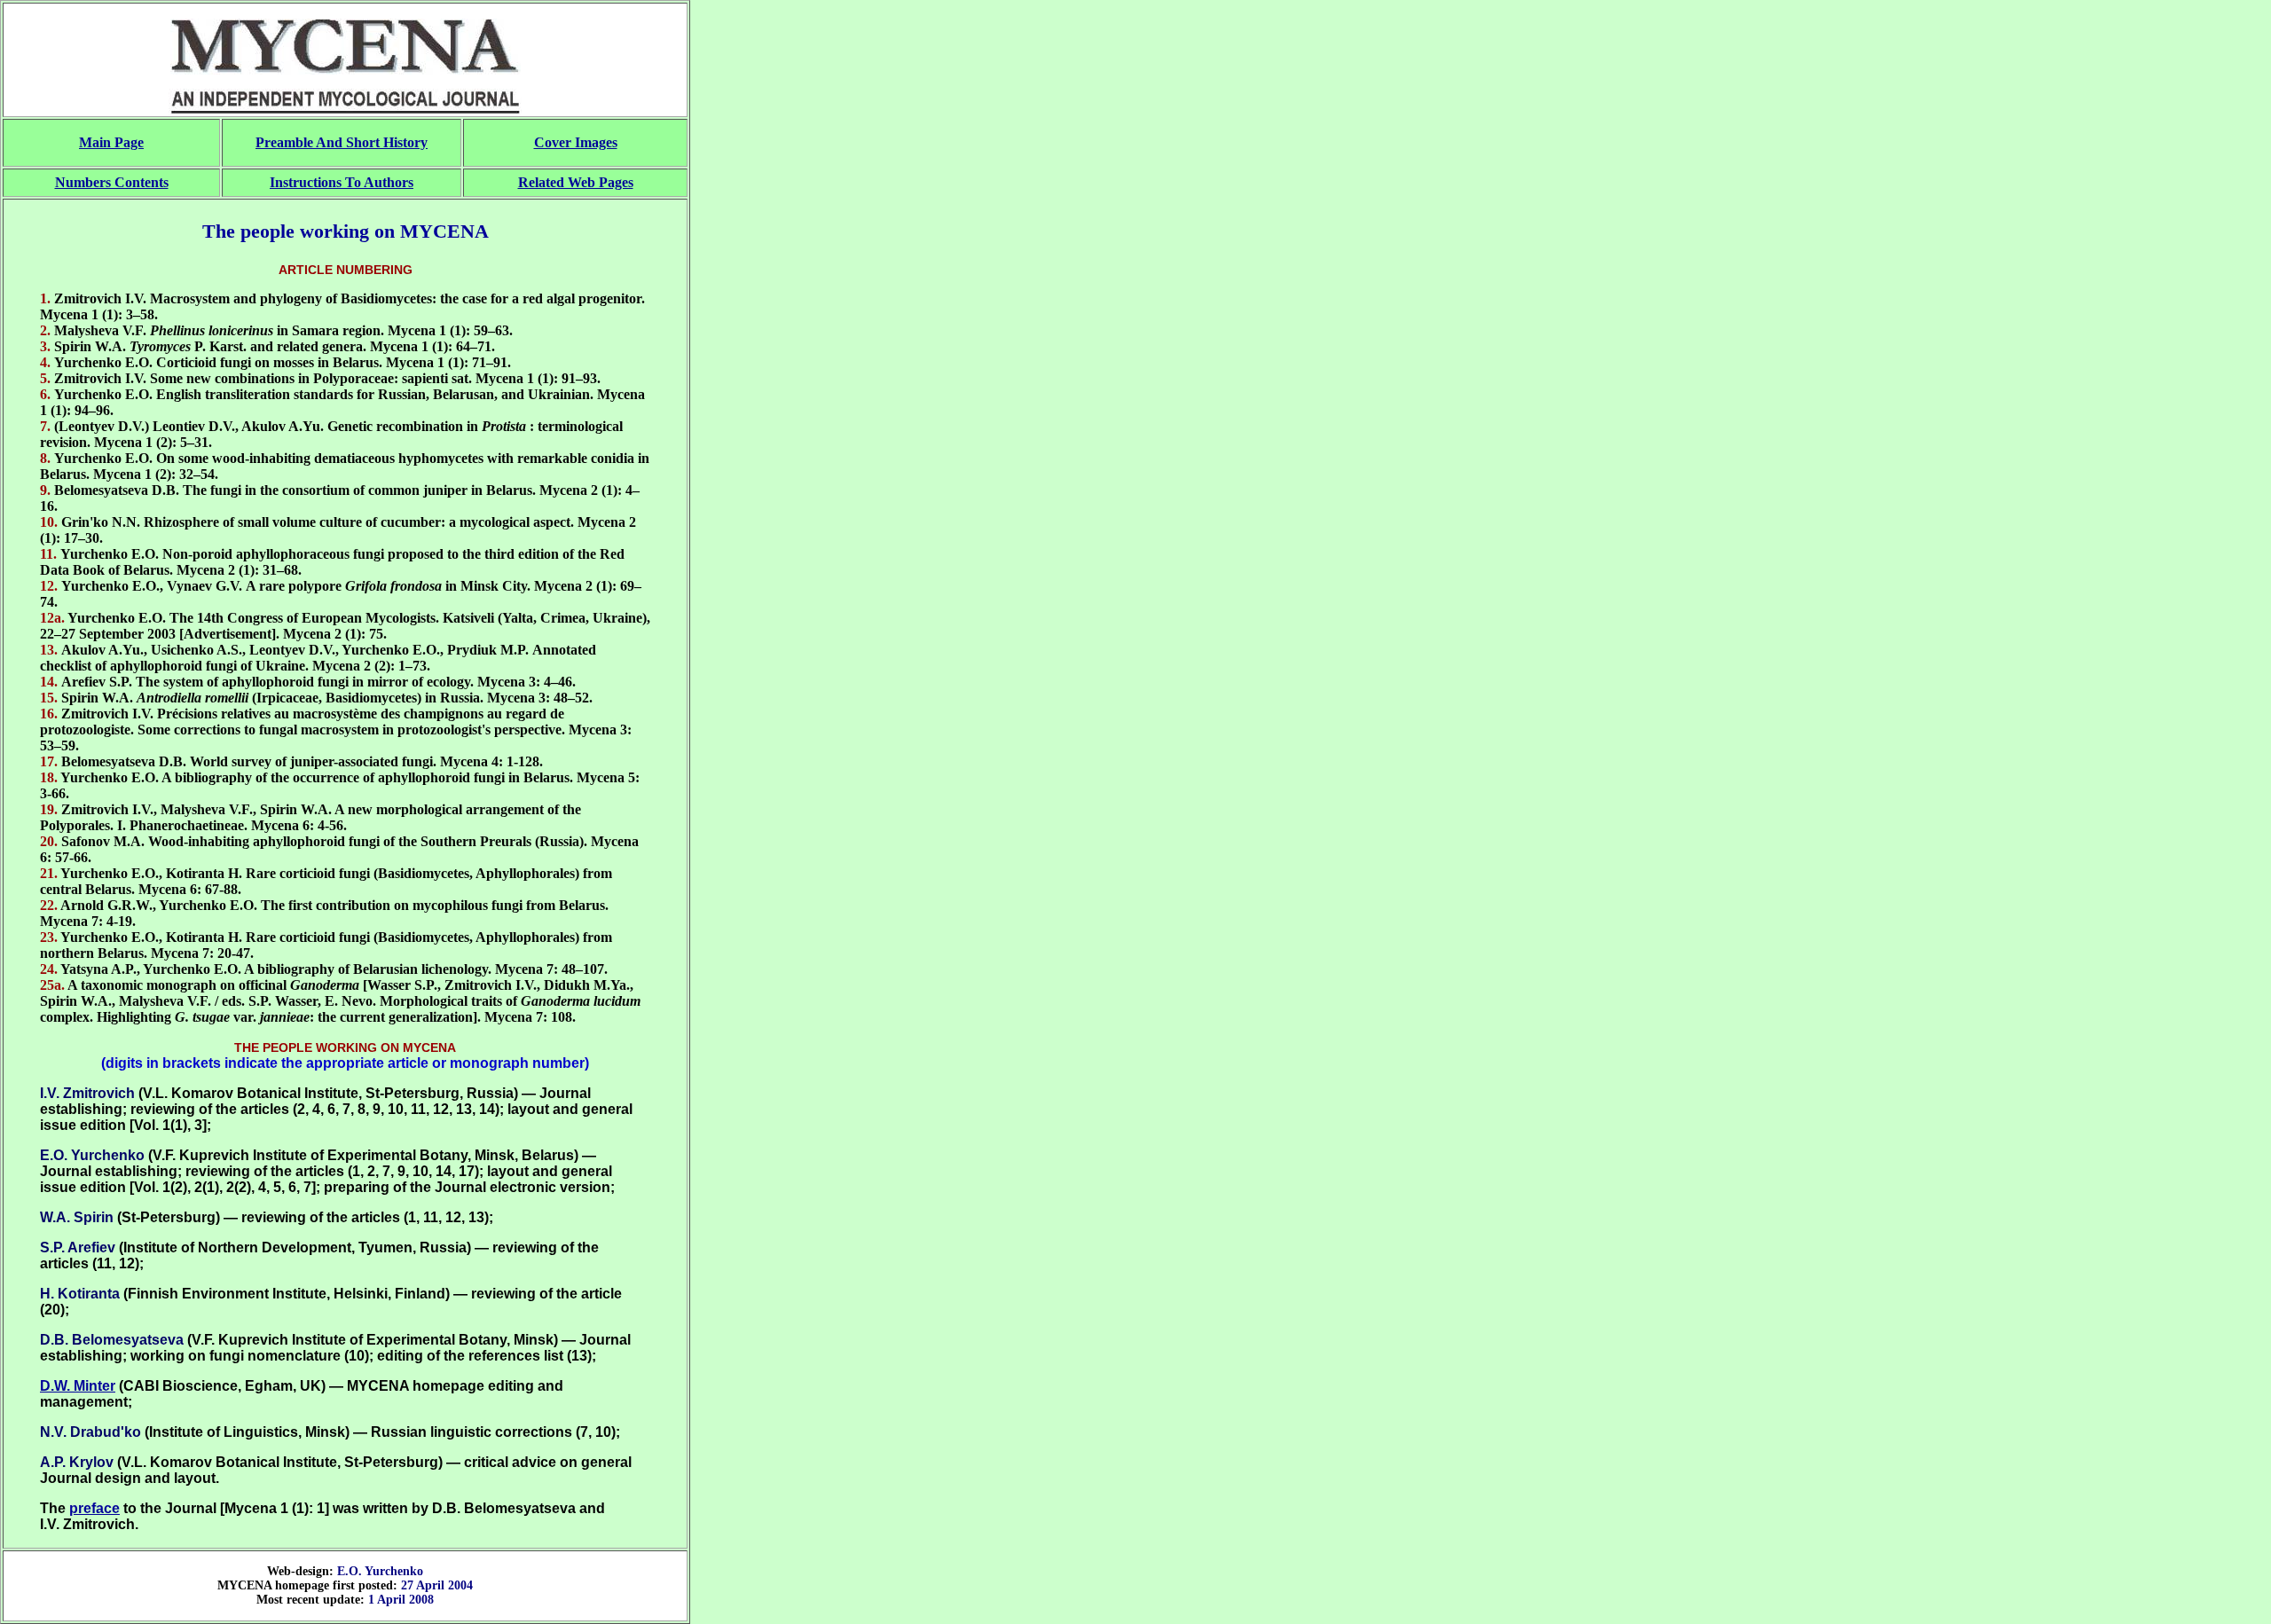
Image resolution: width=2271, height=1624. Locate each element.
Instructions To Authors (342, 182)
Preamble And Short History (342, 142)
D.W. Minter (78, 1386)
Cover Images (576, 142)
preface (94, 1508)
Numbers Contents (112, 182)
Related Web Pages (576, 182)
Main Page (111, 142)
